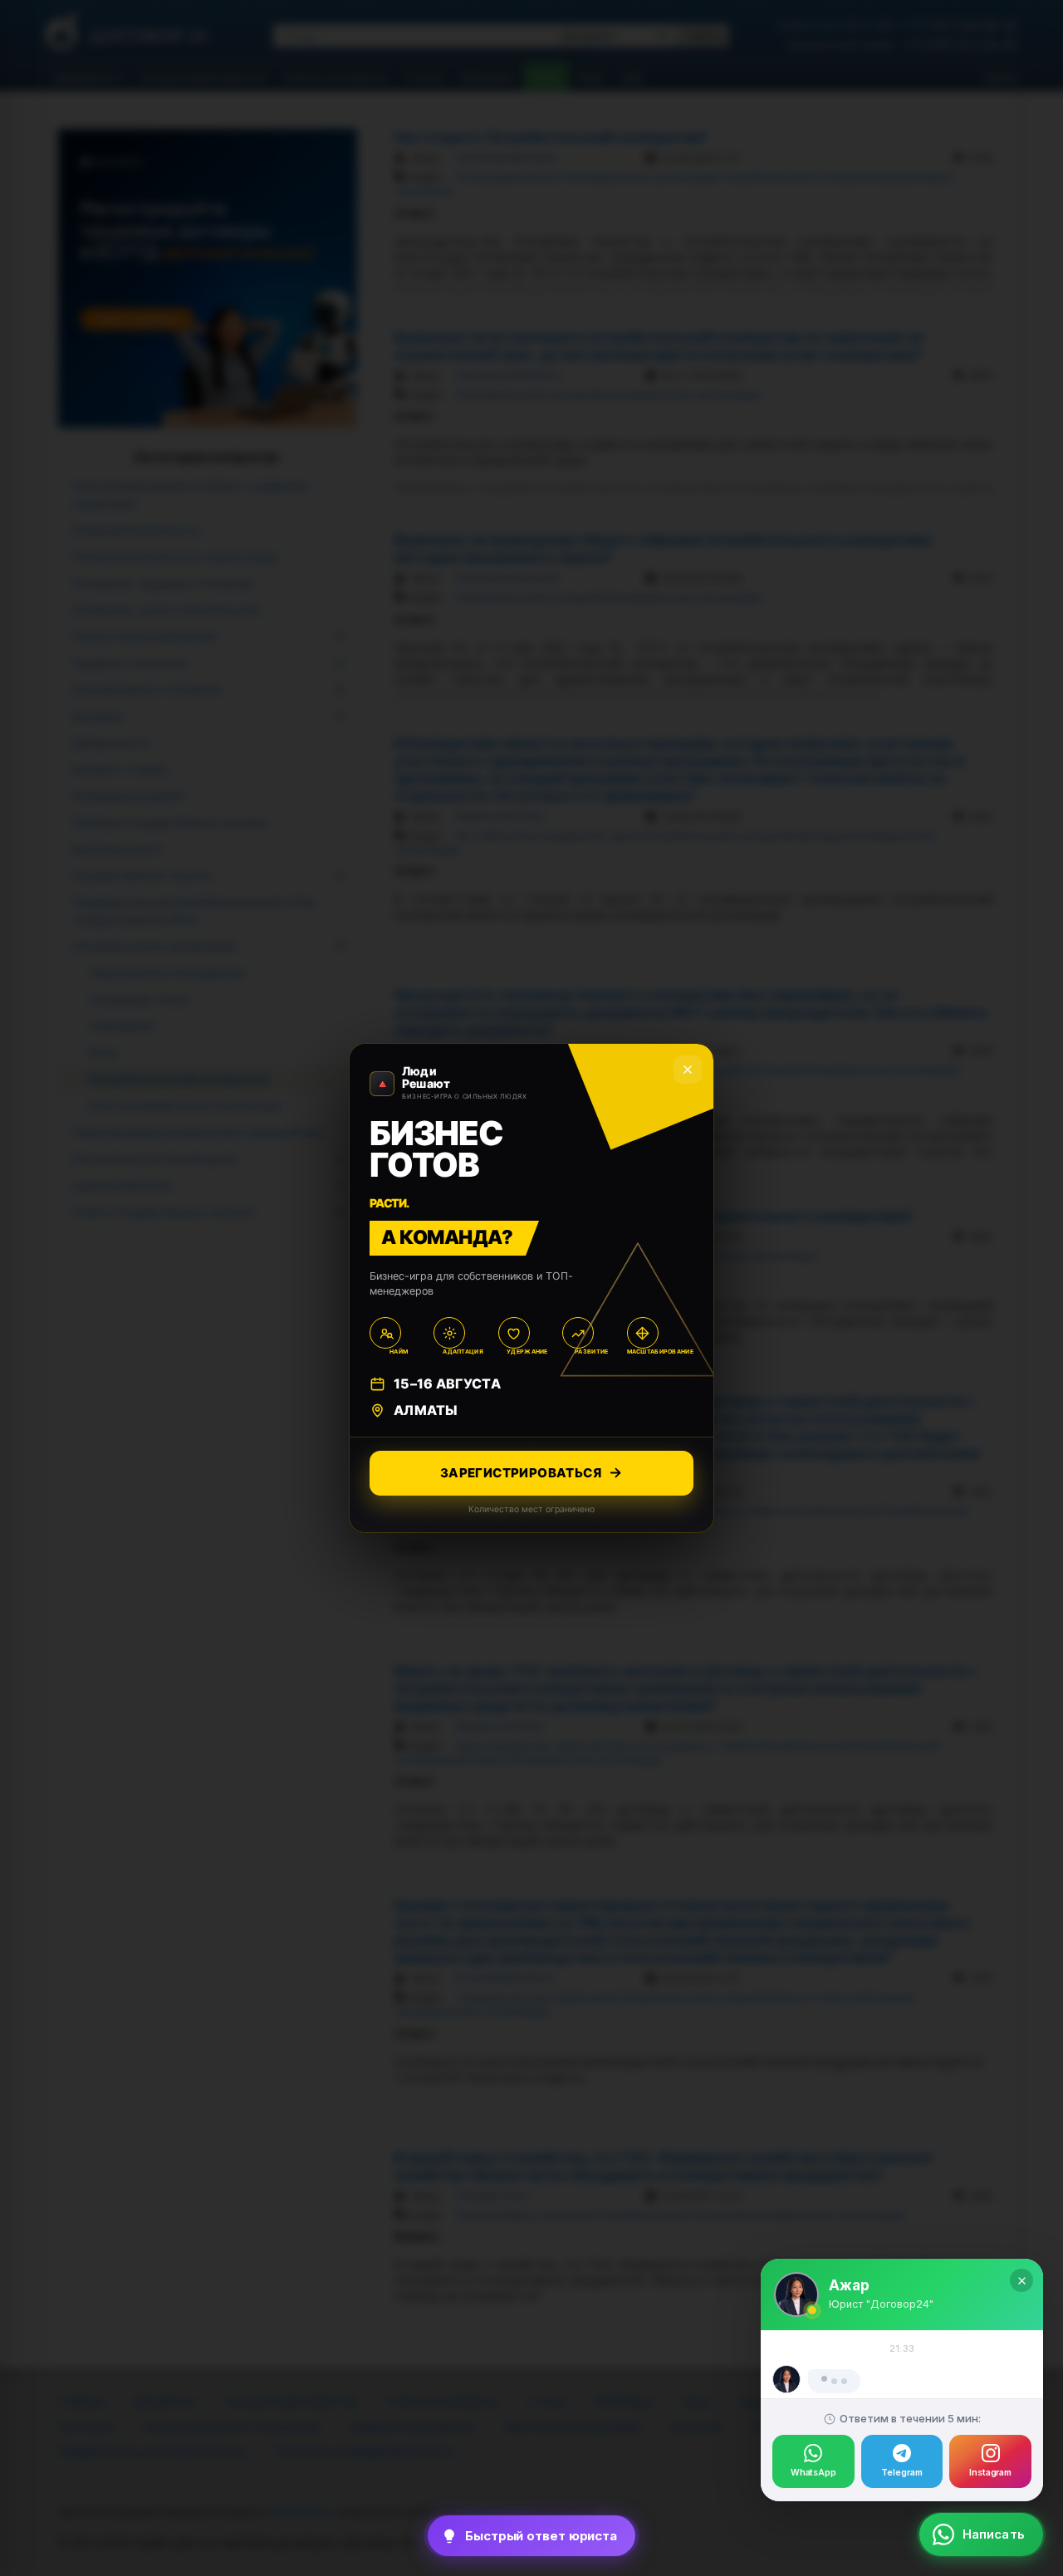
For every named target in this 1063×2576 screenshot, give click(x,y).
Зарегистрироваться (521, 1473)
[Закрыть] (1021, 2205)
